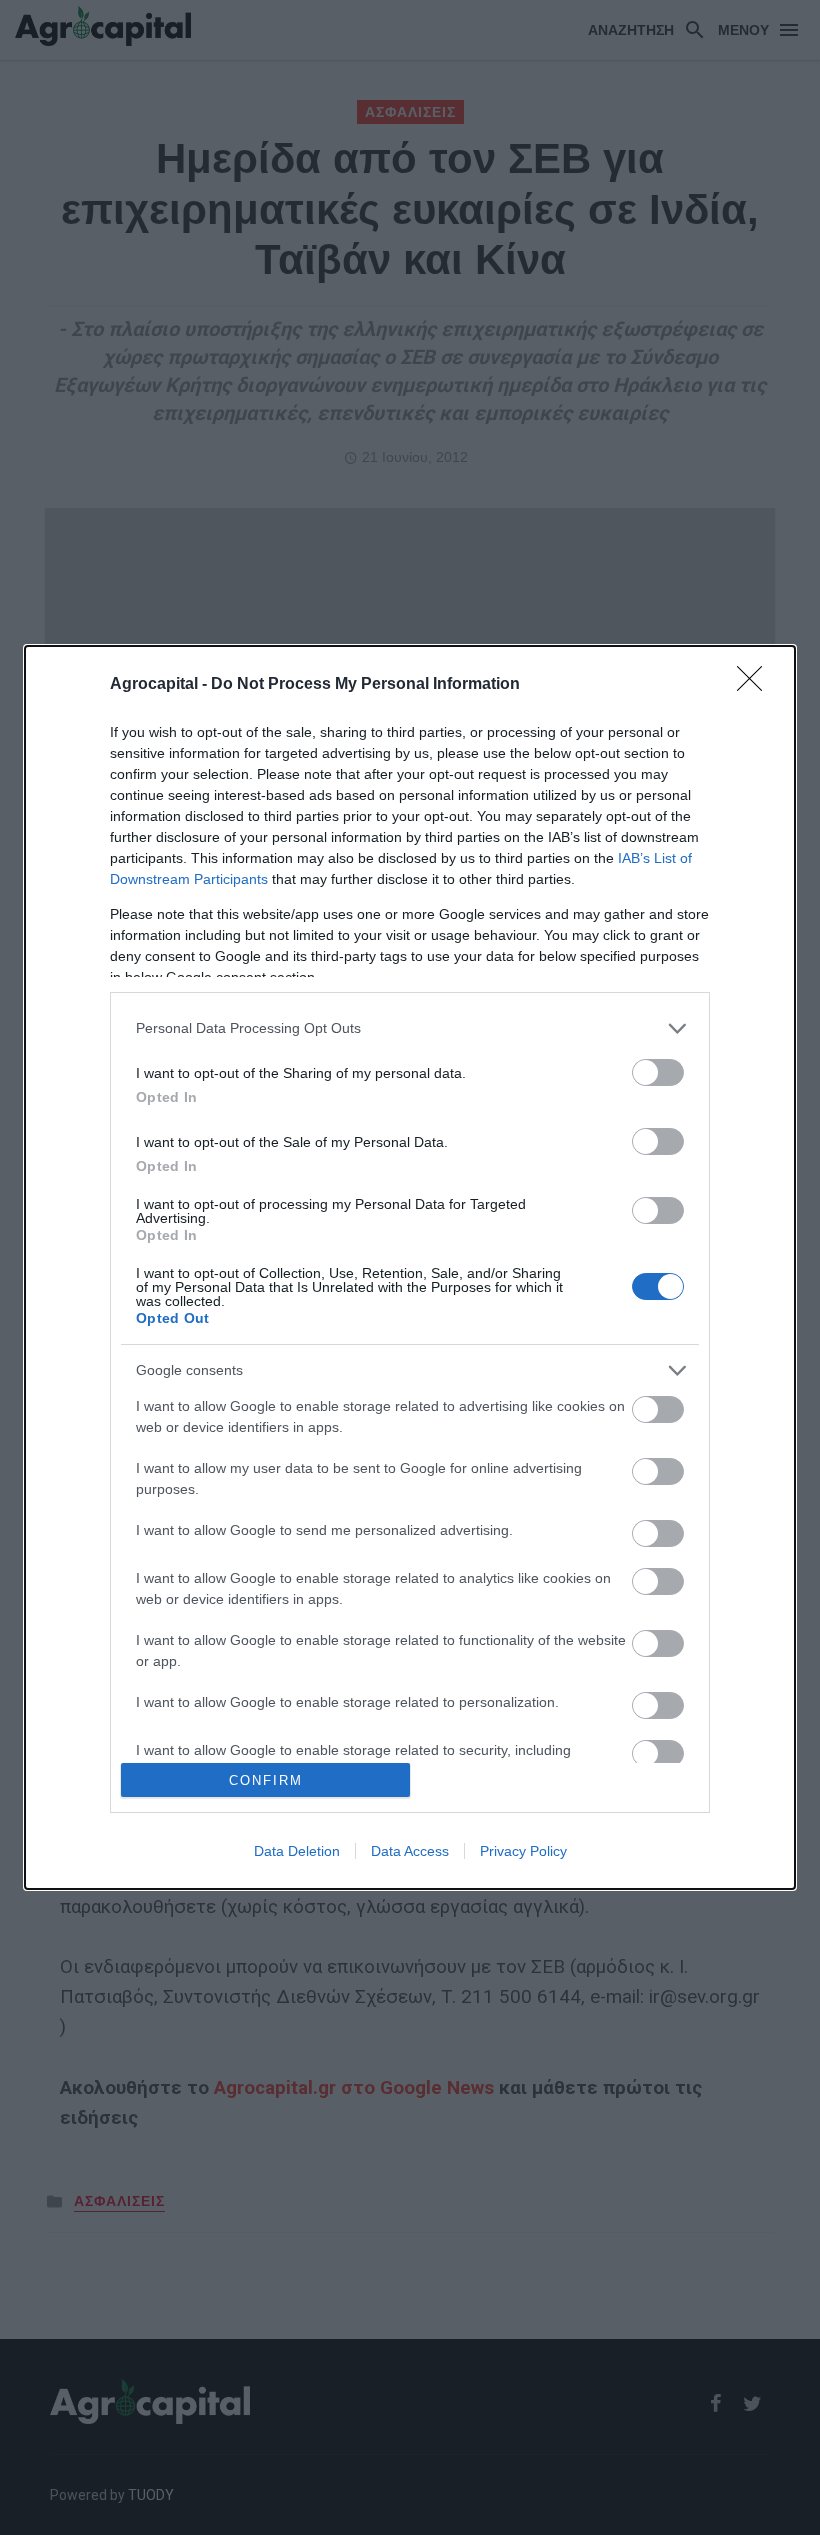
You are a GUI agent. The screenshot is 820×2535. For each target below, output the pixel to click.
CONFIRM (266, 1780)
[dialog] (410, 1268)
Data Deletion (297, 1851)
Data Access (410, 1851)
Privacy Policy (523, 1851)
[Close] (756, 685)
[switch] (658, 1072)
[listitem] (410, 1028)
